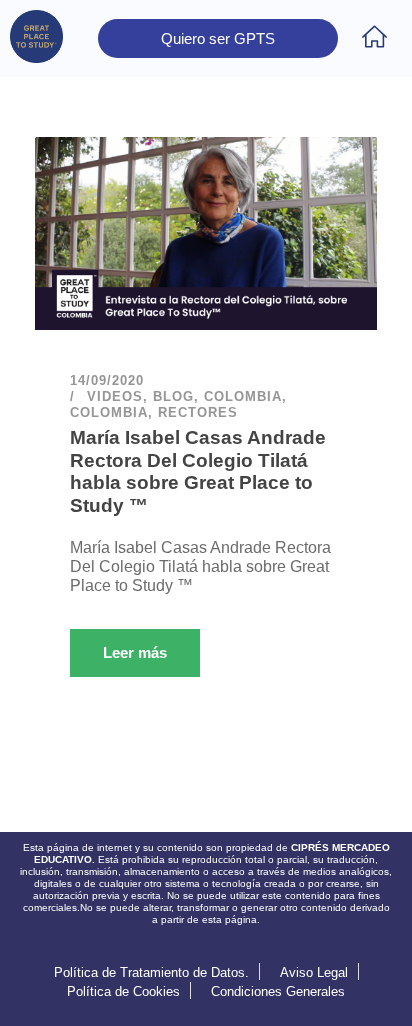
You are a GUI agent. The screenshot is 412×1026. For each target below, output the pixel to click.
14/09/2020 (107, 380)
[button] (375, 39)
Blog (173, 396)
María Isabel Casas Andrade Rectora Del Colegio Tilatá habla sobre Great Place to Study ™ (198, 471)
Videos (115, 396)
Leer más (135, 652)
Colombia (243, 396)
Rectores (198, 412)
